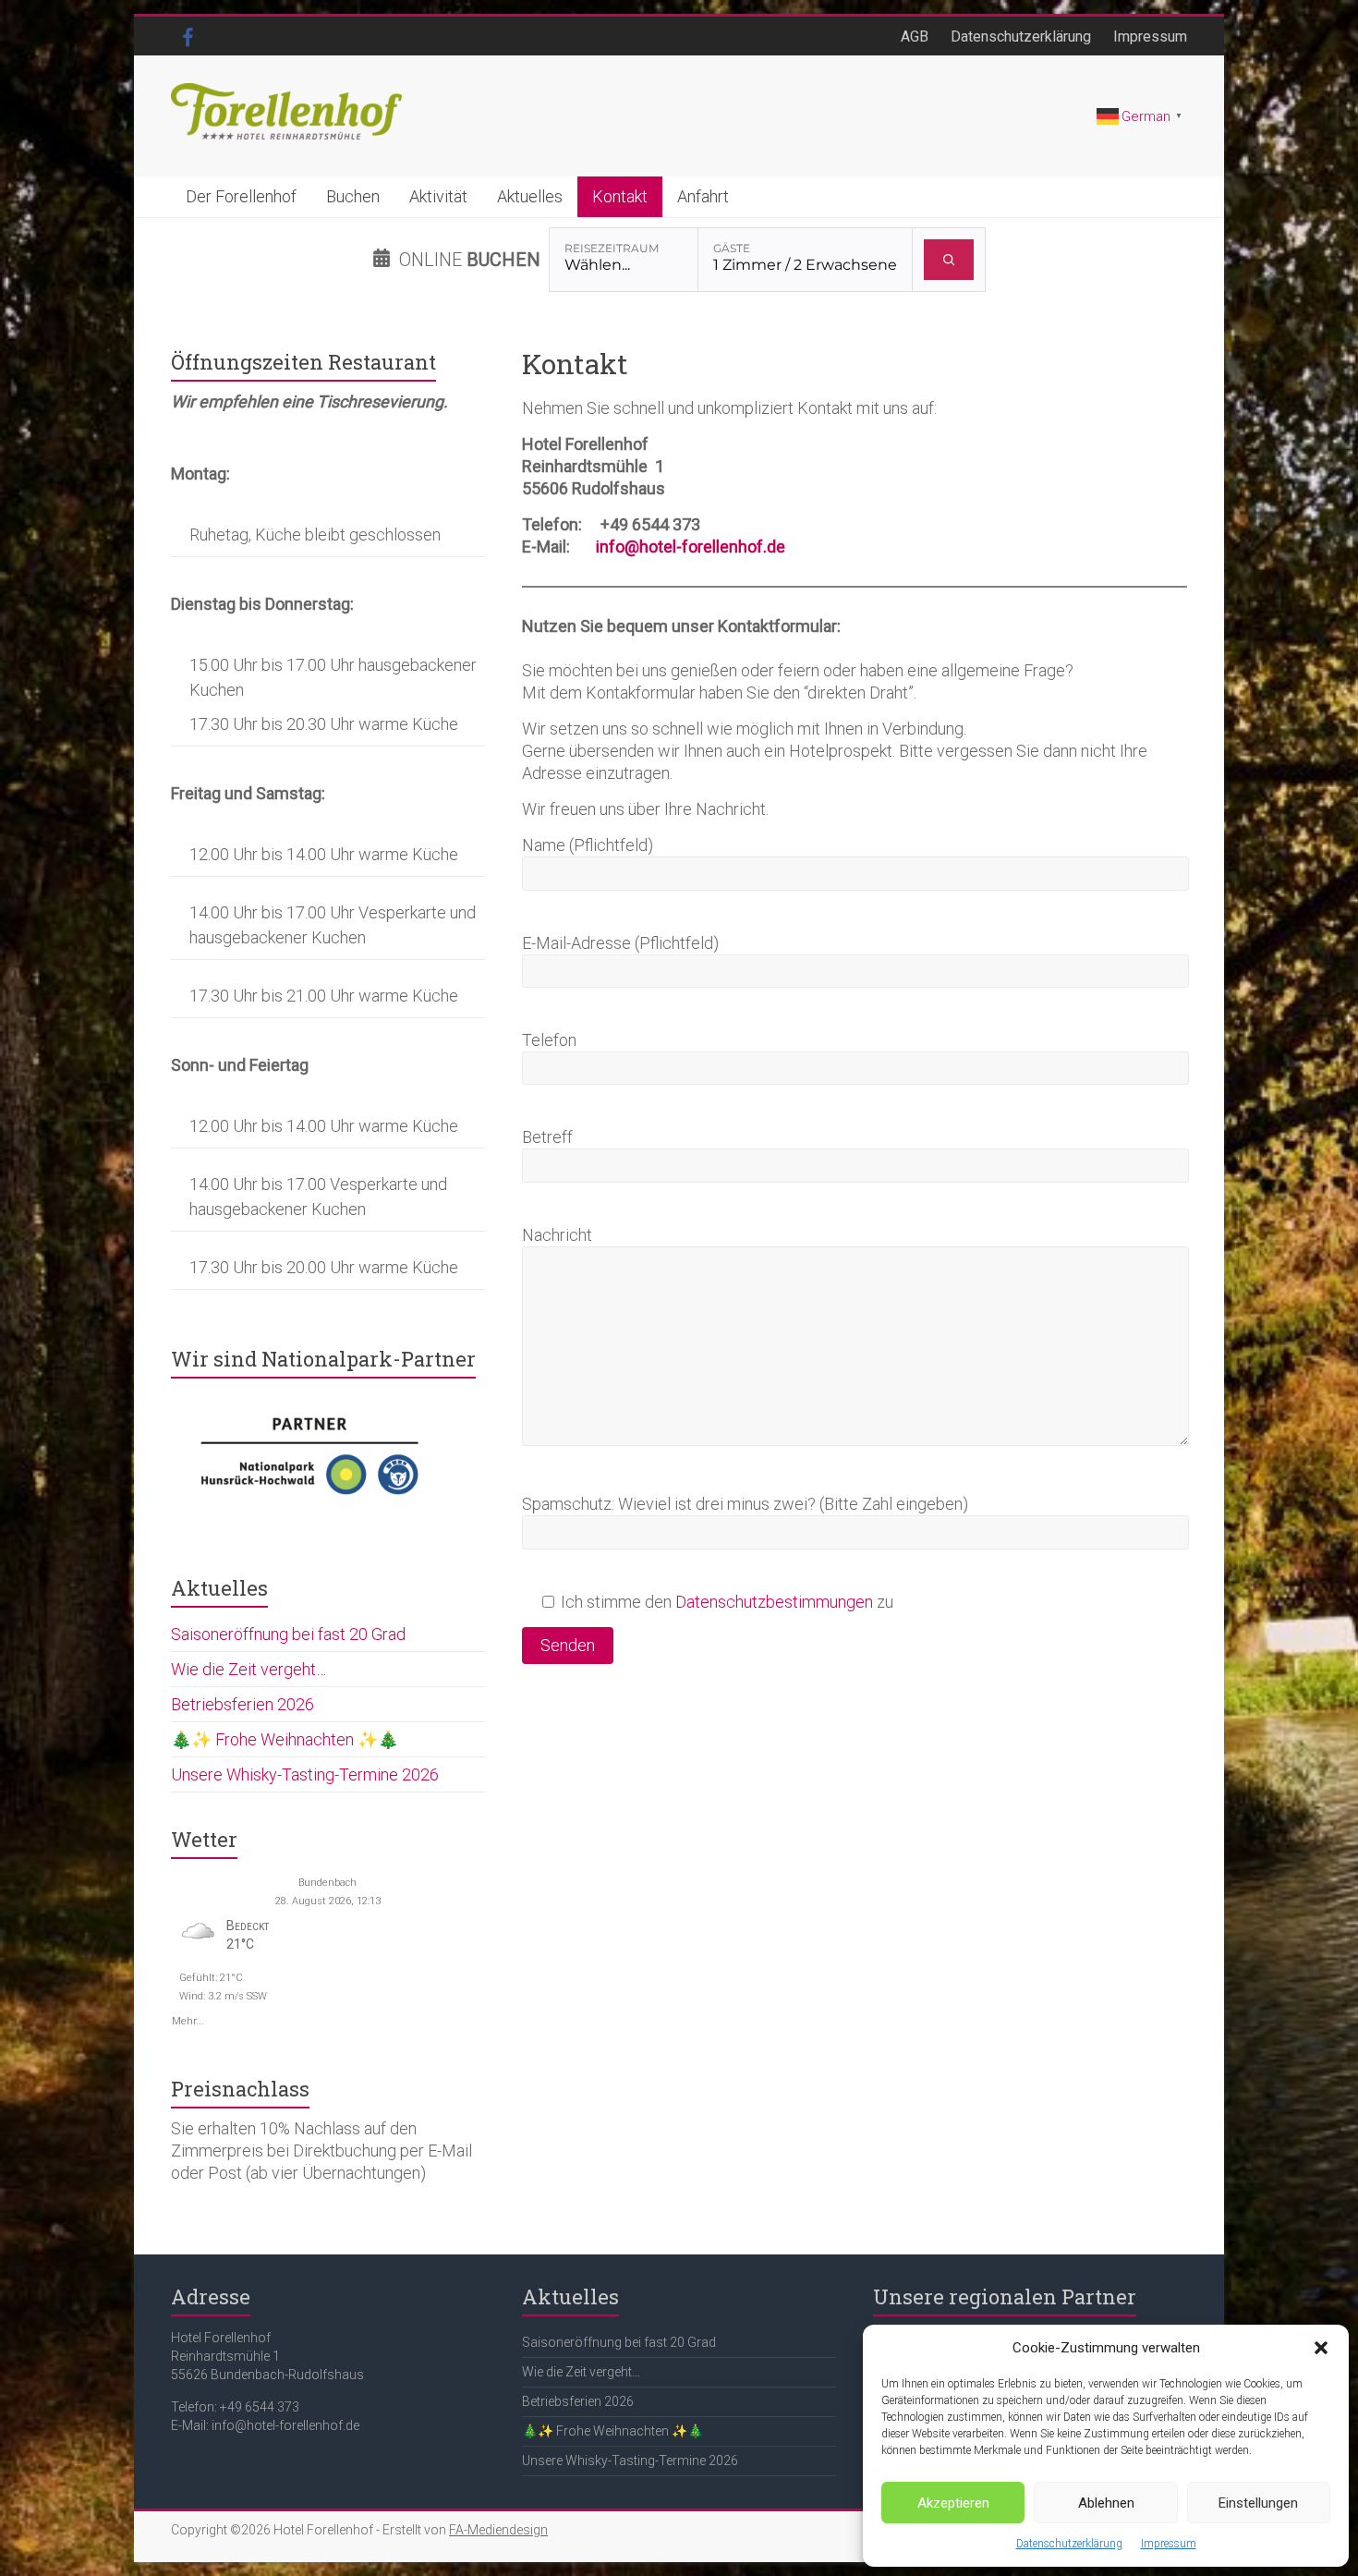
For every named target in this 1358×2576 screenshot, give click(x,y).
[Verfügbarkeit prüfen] (949, 260)
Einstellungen (1258, 2503)
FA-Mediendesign (498, 2530)
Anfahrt (703, 196)
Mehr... (188, 2019)
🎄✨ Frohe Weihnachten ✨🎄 (285, 1739)
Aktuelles (530, 196)
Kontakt (620, 196)
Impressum (1169, 2544)
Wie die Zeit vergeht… (249, 1669)
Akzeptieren (953, 2503)
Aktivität (438, 196)
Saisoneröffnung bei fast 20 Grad (288, 1634)
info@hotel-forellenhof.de (691, 547)
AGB (915, 36)
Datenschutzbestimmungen (774, 1602)
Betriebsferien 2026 (242, 1704)
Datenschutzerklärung (1069, 2544)
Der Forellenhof (241, 196)
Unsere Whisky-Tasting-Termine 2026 (305, 1774)
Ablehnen (1106, 2503)
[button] (1321, 2348)
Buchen (353, 196)
